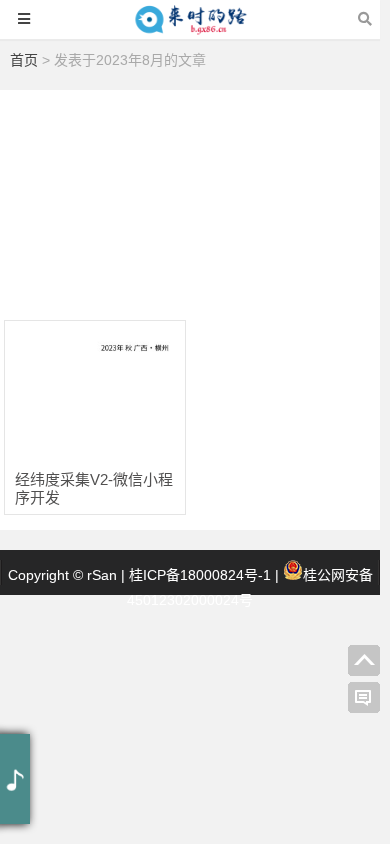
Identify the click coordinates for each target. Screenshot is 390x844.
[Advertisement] (195, 197)
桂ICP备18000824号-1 (200, 575)
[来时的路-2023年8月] (190, 28)
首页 (24, 60)
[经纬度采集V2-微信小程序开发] (95, 387)
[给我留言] (364, 698)
